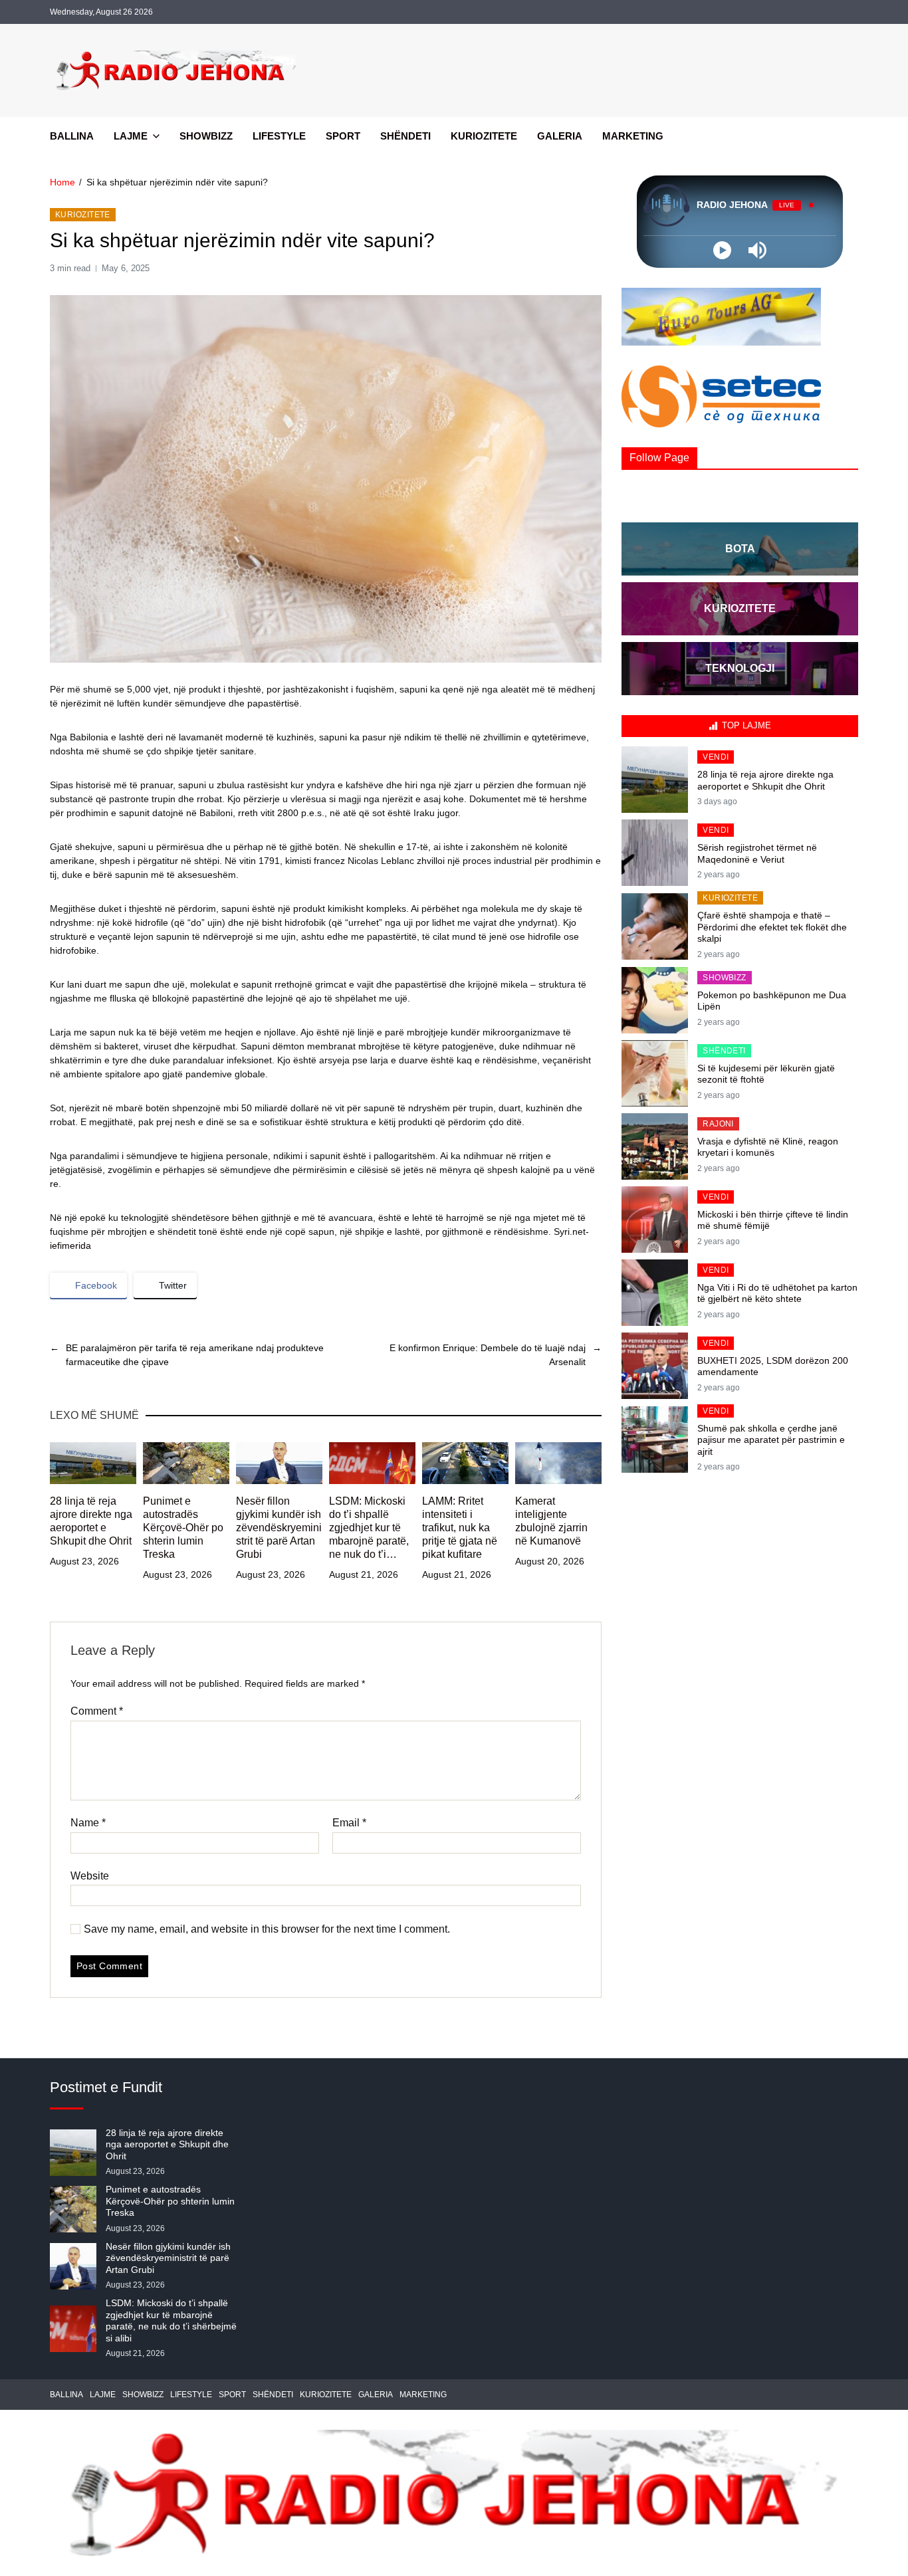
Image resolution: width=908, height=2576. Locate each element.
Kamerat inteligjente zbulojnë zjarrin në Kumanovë (551, 1521)
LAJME (131, 136)
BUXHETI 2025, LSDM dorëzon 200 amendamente (773, 1366)
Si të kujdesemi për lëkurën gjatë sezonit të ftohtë (766, 1074)
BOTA (740, 549)
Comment (97, 1711)
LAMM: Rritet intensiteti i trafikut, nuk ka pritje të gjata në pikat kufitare (460, 1528)
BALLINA (72, 136)
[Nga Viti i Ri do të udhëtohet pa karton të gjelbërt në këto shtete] (655, 1293)
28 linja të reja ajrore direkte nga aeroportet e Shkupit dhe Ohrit (91, 1521)
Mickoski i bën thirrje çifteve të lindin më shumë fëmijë (773, 1220)
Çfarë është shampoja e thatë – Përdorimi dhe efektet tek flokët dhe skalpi (772, 927)
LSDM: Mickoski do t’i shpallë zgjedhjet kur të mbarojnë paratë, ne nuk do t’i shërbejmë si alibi (371, 1528)
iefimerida (70, 1245)
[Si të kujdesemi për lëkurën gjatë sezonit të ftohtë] (655, 1073)
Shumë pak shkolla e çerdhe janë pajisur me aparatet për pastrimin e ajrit (771, 1440)
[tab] (740, 726)
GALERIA (560, 136)
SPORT (343, 136)
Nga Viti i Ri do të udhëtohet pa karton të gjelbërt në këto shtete (777, 1293)
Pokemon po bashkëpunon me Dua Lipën (772, 1001)
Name (88, 1823)
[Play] (722, 250)
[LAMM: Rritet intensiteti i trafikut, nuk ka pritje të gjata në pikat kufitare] (465, 1463)
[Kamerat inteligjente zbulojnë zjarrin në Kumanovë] (558, 1463)
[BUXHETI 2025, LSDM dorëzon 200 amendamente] (655, 1366)
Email (349, 1823)
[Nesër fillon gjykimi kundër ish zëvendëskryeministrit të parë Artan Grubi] (279, 1463)
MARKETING (633, 136)
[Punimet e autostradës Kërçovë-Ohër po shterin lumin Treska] (186, 1463)
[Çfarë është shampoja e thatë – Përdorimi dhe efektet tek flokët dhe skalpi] (655, 926)
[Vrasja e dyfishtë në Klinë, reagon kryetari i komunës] (655, 1146)
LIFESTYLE (279, 136)
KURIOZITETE (484, 136)
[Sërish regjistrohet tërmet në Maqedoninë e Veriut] (655, 853)
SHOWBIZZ (206, 136)
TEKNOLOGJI (740, 668)
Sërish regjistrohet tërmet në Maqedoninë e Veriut (757, 853)
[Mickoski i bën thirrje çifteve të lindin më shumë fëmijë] (655, 1220)
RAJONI (718, 1124)
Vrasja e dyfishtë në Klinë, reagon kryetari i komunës (768, 1147)
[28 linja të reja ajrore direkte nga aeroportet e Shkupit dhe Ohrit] (93, 1463)
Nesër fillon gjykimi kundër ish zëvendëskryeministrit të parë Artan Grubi (279, 1528)
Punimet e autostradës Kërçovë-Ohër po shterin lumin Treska (183, 1528)
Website (90, 1876)
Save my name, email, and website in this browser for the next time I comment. (267, 1929)
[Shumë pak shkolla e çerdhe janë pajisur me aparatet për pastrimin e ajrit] (655, 1440)
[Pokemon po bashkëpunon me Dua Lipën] (655, 1000)
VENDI (716, 757)
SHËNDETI (405, 136)
